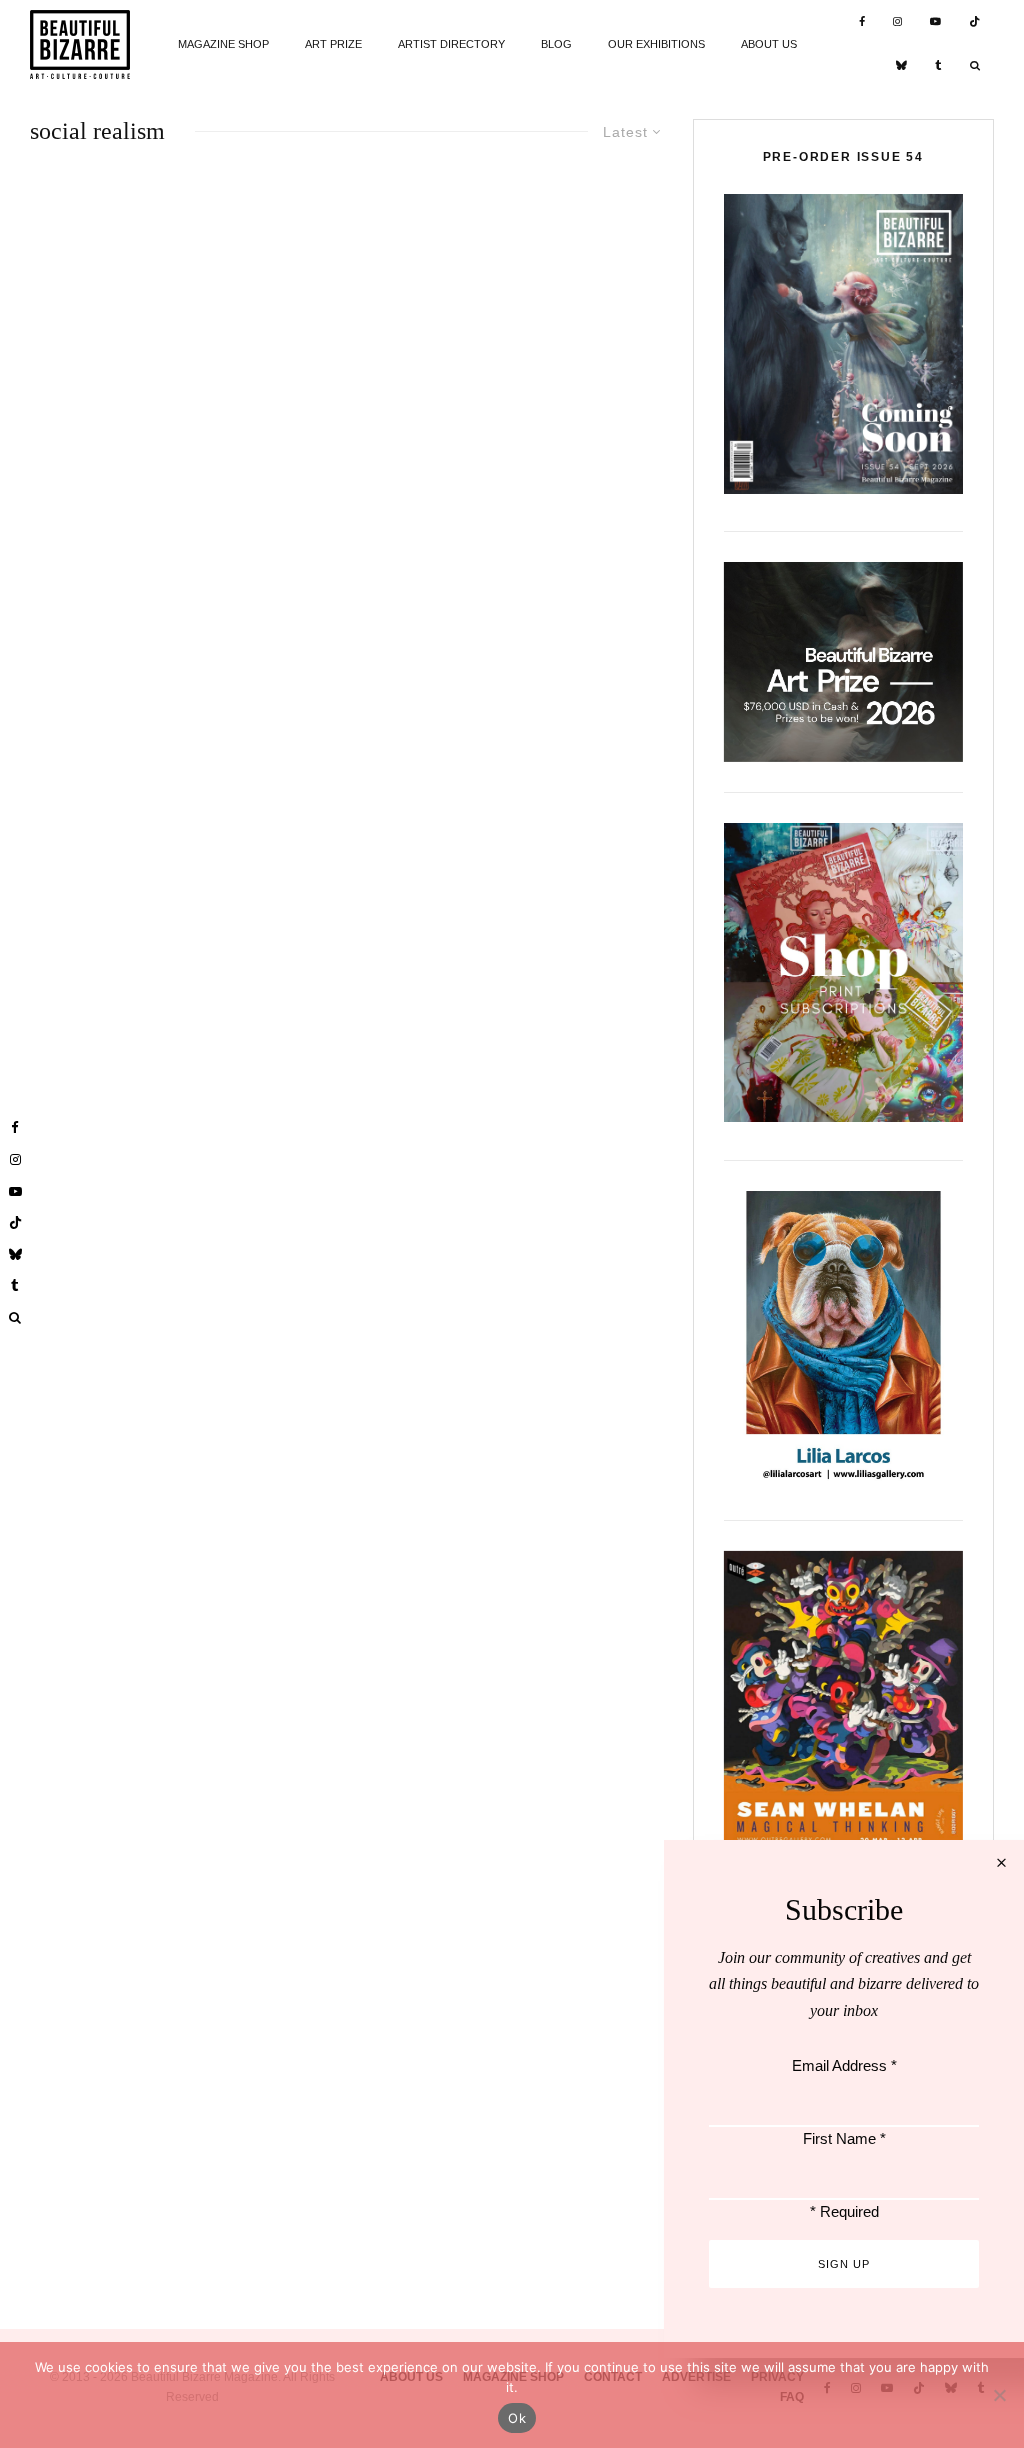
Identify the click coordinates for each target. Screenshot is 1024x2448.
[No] (999, 2395)
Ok (517, 2418)
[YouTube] (935, 22)
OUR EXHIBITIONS (656, 44)
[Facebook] (862, 22)
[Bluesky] (901, 67)
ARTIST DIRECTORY (451, 44)
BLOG (556, 44)
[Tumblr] (938, 67)
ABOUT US (769, 44)
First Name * (844, 2138)
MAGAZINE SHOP (223, 44)
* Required (844, 2211)
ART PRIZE (333, 44)
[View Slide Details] (843, 661)
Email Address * (844, 2065)
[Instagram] (897, 22)
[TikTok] (974, 22)
